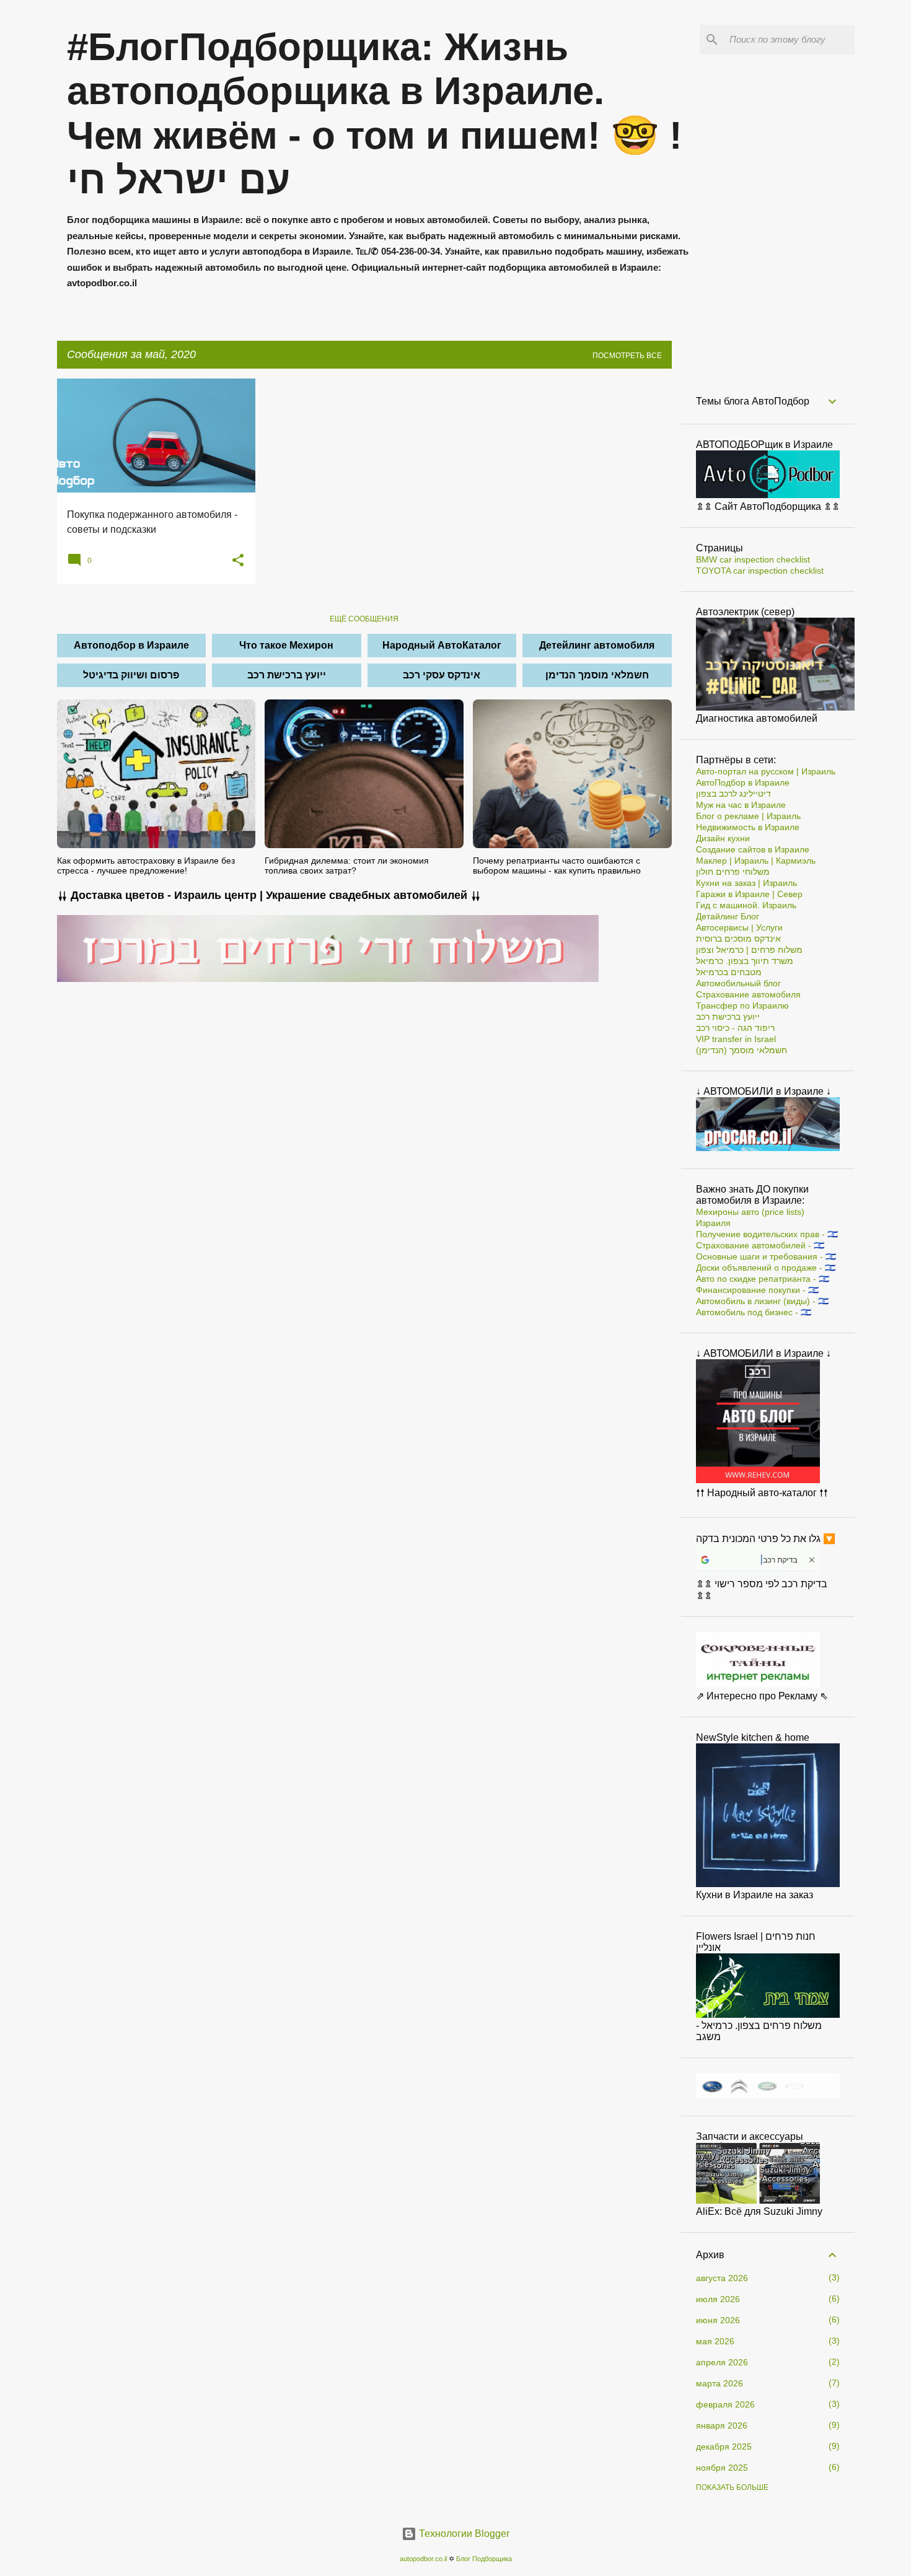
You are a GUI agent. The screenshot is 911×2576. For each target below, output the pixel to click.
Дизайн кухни (723, 838)
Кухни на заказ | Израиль (746, 883)
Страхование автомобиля (748, 994)
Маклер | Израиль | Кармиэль (756, 861)
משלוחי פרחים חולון (733, 872)
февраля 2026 (725, 2404)
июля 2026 (718, 2299)
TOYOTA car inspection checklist (760, 571)
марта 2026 (720, 2383)
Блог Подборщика (484, 2559)
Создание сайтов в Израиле (753, 849)
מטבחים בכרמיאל (729, 972)
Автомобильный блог (738, 983)
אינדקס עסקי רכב (442, 675)
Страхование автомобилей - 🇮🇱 (760, 1245)
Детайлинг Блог (728, 916)
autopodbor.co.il (423, 2559)
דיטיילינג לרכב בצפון (733, 794)
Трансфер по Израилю (742, 1005)
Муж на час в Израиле (741, 805)
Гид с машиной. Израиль (746, 905)
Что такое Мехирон (286, 645)
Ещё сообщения (364, 619)
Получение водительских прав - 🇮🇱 (767, 1234)
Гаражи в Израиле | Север (749, 894)
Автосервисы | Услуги (739, 927)
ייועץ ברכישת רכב (287, 675)
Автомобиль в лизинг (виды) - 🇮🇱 (762, 1301)
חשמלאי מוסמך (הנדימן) (742, 1050)
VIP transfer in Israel (736, 1039)
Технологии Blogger (463, 2534)
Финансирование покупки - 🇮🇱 (757, 1290)
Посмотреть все (627, 356)
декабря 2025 (724, 2447)
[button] (238, 561)
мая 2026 (715, 2341)
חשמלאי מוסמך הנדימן (597, 675)
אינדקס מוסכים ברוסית (738, 939)
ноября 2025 (722, 2468)
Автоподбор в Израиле (131, 645)
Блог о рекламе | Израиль (748, 816)
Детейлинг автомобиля (597, 645)
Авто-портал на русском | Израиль (766, 771)
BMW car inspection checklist (753, 559)
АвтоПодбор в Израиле (743, 782)
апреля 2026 (722, 2362)
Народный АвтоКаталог (442, 645)
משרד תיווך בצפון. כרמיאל (745, 961)
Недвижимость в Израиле (748, 827)
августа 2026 (722, 2278)
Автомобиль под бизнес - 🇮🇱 (754, 1312)
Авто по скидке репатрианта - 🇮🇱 (763, 1279)
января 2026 (722, 2425)
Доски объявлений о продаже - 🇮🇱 (766, 1268)
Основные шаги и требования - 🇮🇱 (766, 1256)
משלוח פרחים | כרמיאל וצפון (749, 950)
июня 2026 (718, 2320)
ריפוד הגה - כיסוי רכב (735, 1028)
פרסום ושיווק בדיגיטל (131, 675)
